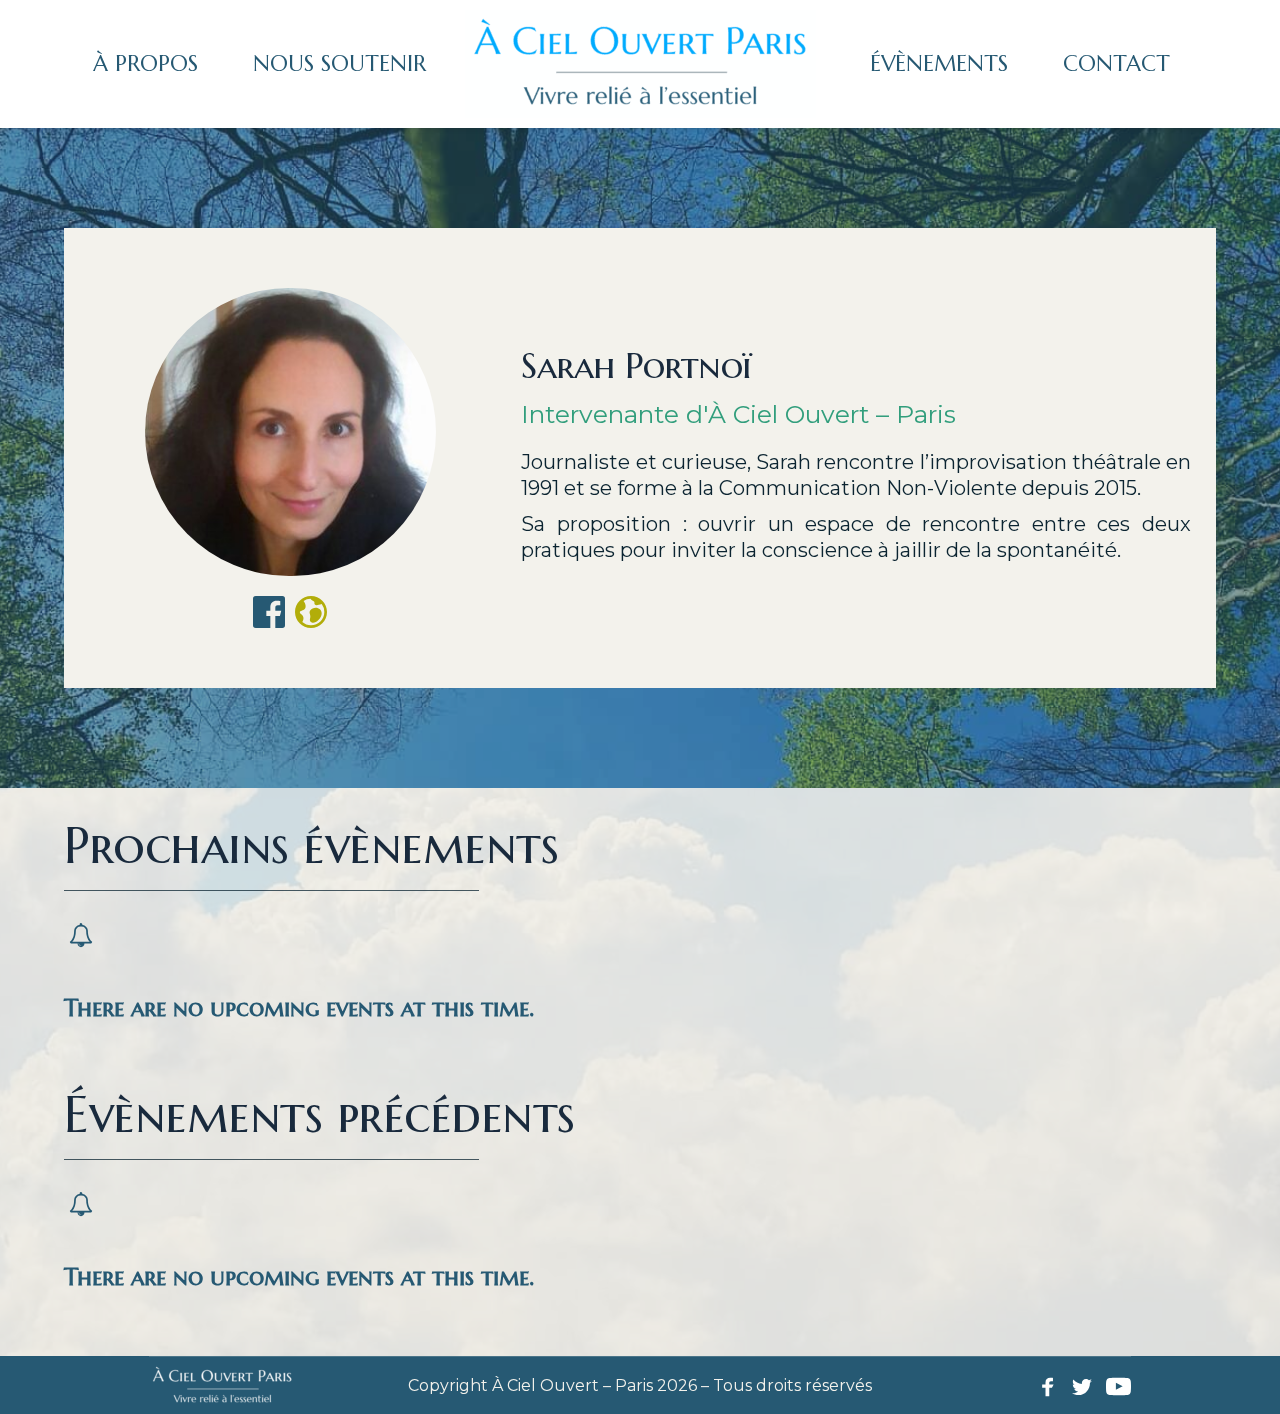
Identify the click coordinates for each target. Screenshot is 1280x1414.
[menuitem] (145, 64)
